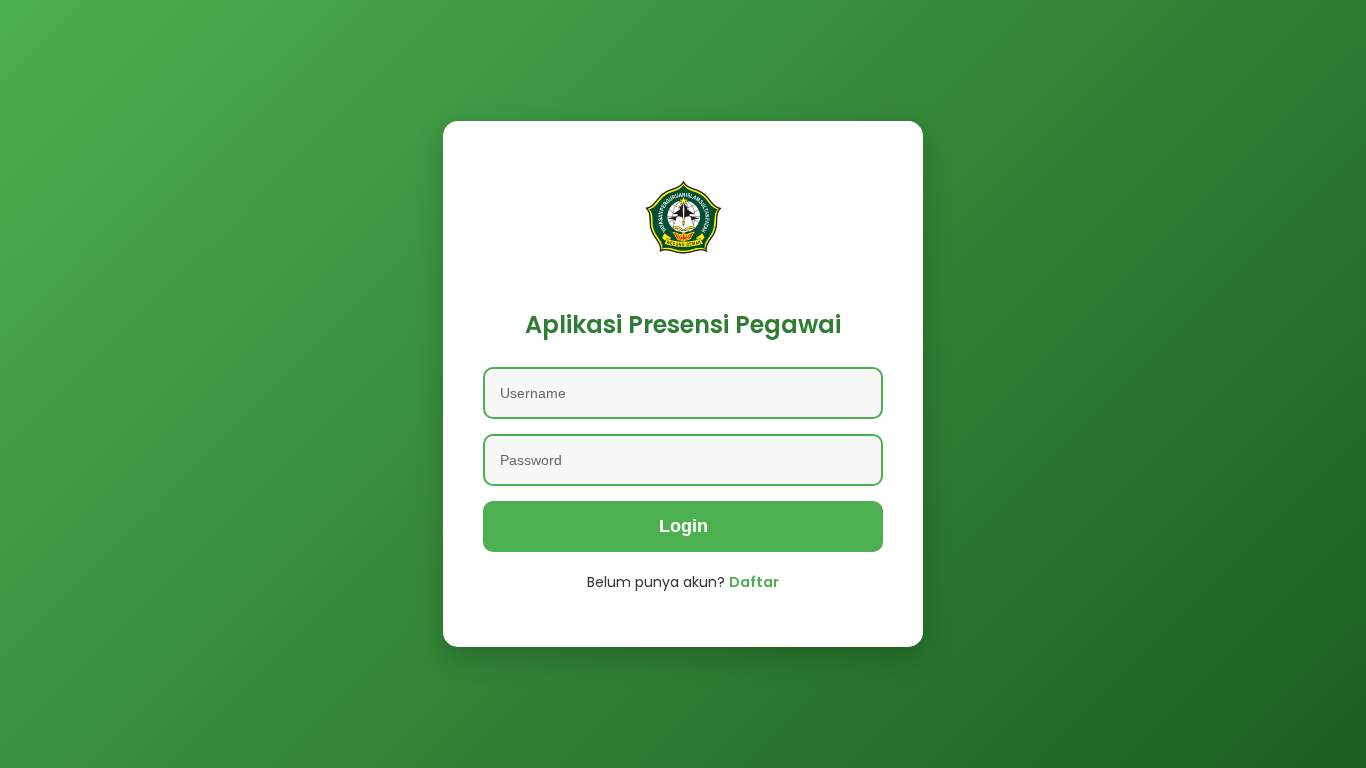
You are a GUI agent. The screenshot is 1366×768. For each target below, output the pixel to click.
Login (683, 526)
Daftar (754, 582)
